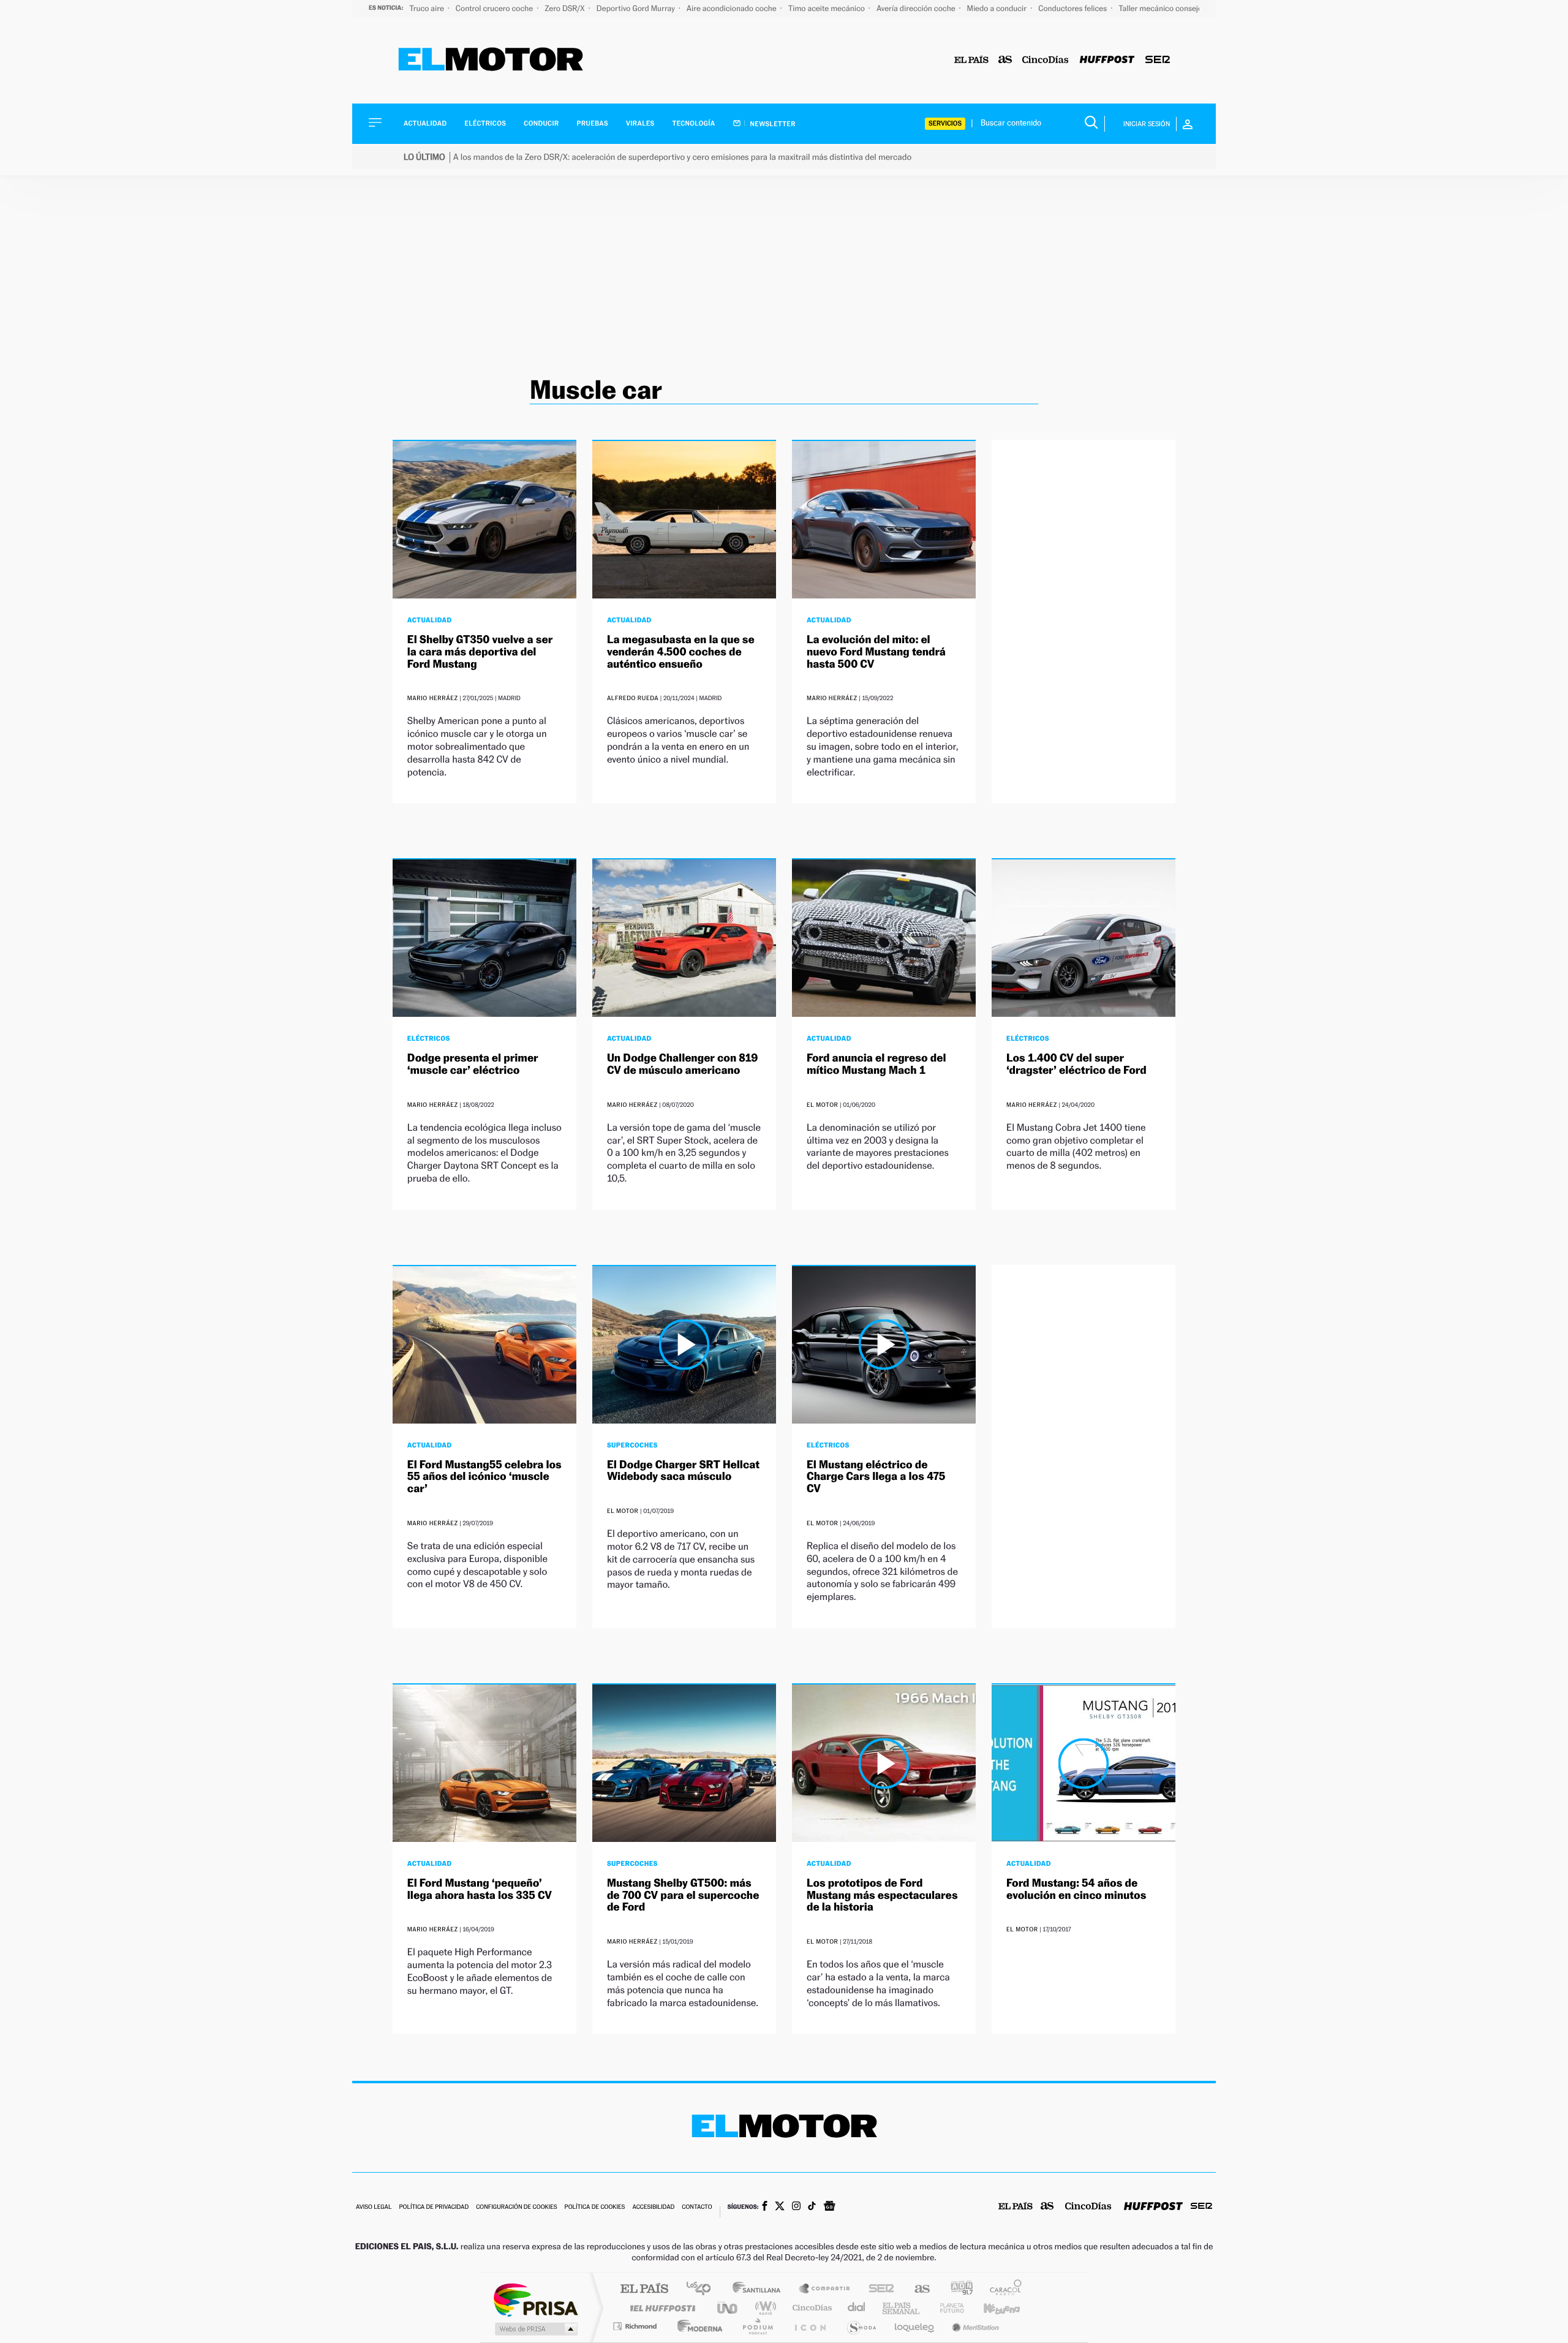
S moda (861, 2326)
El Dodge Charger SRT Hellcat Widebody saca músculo (683, 1471)
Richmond (636, 2326)
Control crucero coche (495, 8)
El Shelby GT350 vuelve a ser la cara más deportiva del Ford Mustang (480, 652)
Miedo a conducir (998, 8)
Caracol (1002, 2289)
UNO (728, 2308)
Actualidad (425, 123)
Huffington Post (660, 2308)
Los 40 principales (703, 2289)
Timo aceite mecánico (827, 8)
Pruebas (593, 123)
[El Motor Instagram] (796, 2207)
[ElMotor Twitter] (780, 2207)
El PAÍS (644, 2289)
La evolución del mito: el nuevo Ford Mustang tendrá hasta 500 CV (876, 652)
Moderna (697, 2326)
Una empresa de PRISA (535, 2299)
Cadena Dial (857, 2308)
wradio (763, 2308)
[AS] (1005, 60)
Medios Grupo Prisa (535, 2329)
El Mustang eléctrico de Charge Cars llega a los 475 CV (876, 1477)
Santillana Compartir (825, 2289)
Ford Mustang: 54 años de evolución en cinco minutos (1076, 1889)
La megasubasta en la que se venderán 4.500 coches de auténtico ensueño (681, 652)
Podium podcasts (757, 2326)
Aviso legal (374, 2207)
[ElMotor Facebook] (765, 2207)
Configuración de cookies (516, 2207)
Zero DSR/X (565, 8)
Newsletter (772, 124)
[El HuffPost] (1107, 60)
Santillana (760, 2289)
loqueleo (915, 2326)
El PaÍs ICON (810, 2326)
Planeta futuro (947, 2308)
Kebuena (991, 2308)
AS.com (917, 2289)
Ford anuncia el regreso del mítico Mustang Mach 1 (876, 1064)
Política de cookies (595, 2207)
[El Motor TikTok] (812, 2207)
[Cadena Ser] (1158, 60)
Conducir (541, 123)
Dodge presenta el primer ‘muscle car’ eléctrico (473, 1064)
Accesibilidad (653, 2207)
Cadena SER (878, 2289)
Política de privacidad (434, 2207)
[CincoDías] (1046, 60)
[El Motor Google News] (829, 2207)
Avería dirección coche (917, 8)
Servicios (945, 123)
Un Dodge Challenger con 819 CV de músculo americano (683, 1064)
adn (957, 2289)
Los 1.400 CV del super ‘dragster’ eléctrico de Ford (1076, 1064)
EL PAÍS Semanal (902, 2308)
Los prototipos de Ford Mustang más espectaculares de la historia (882, 1896)
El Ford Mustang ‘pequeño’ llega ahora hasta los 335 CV (480, 1889)
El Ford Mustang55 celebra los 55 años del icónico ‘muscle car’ (484, 1477)
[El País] (971, 60)
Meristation (974, 2326)
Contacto (697, 2207)
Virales (640, 123)
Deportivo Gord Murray (637, 8)
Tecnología (694, 123)
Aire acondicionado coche (733, 8)
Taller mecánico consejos (1162, 8)
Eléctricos (485, 123)
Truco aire (428, 8)
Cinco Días (810, 2308)
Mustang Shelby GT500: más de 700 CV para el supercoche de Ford (683, 1896)
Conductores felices (1073, 8)
